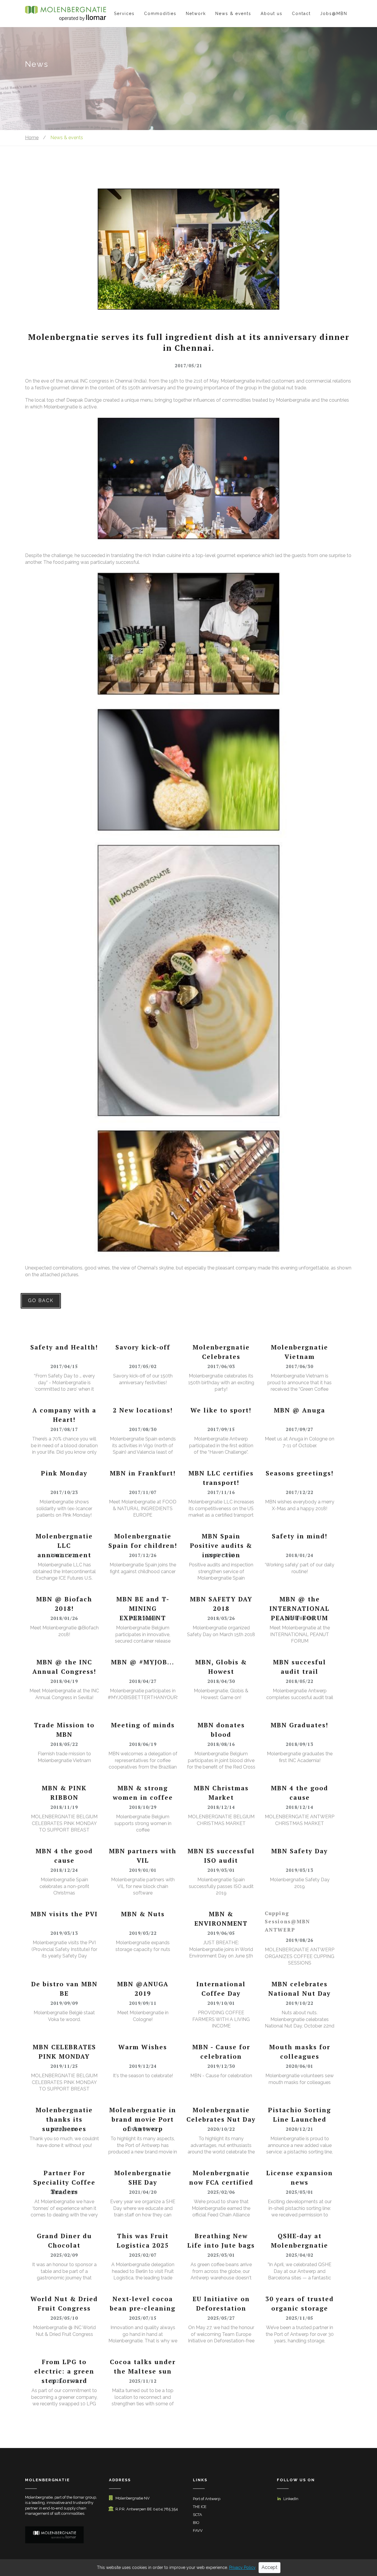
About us (272, 14)
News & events (233, 14)
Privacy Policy (242, 2567)
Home (32, 138)
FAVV (198, 2531)
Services (124, 14)
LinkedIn (291, 2499)
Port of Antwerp (207, 2499)
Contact (301, 14)
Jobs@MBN (334, 14)
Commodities (160, 14)
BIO (196, 2523)
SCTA (197, 2515)
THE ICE (200, 2507)
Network (196, 14)
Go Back (41, 1301)
